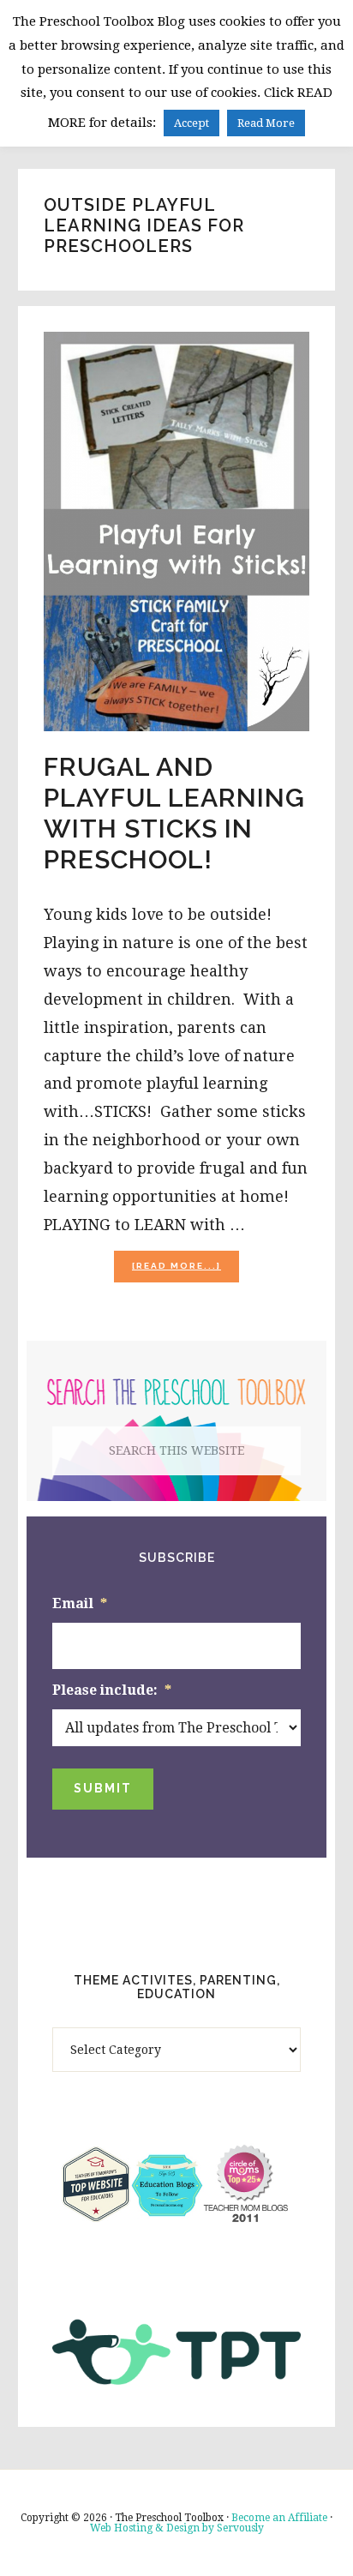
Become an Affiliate (279, 2518)
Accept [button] (191, 123)
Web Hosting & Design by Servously (177, 2528)
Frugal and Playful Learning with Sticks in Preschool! (174, 813)
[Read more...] (185, 1271)
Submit (103, 1788)
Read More (266, 123)
